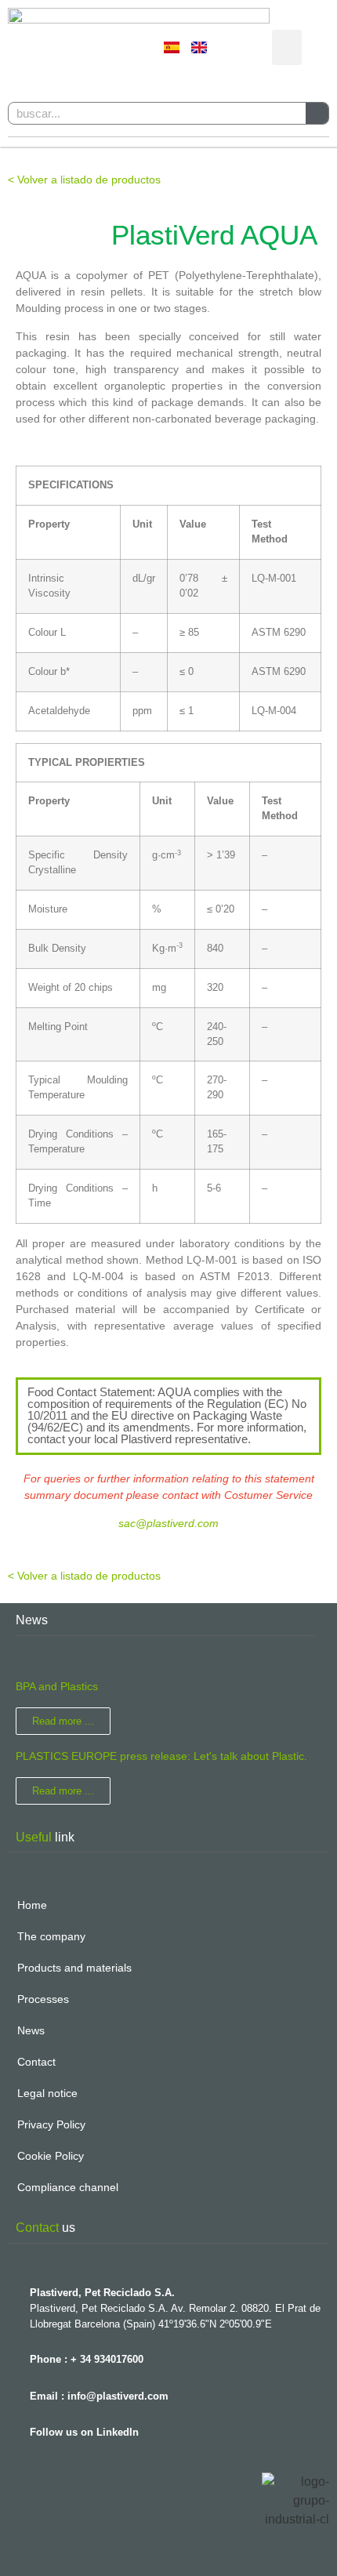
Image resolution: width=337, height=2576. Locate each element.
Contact (36, 2062)
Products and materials (74, 1968)
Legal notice (47, 2093)
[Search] (317, 113)
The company (51, 1936)
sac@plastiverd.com (168, 1523)
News (31, 2030)
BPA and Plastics (57, 1686)
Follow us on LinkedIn (84, 2432)
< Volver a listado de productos (84, 180)
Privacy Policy (51, 2124)
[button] (287, 47)
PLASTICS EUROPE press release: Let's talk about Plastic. (161, 1756)
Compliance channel (68, 2187)
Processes (43, 1999)
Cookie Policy (51, 2156)
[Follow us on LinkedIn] (16, 2428)
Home (32, 1905)
